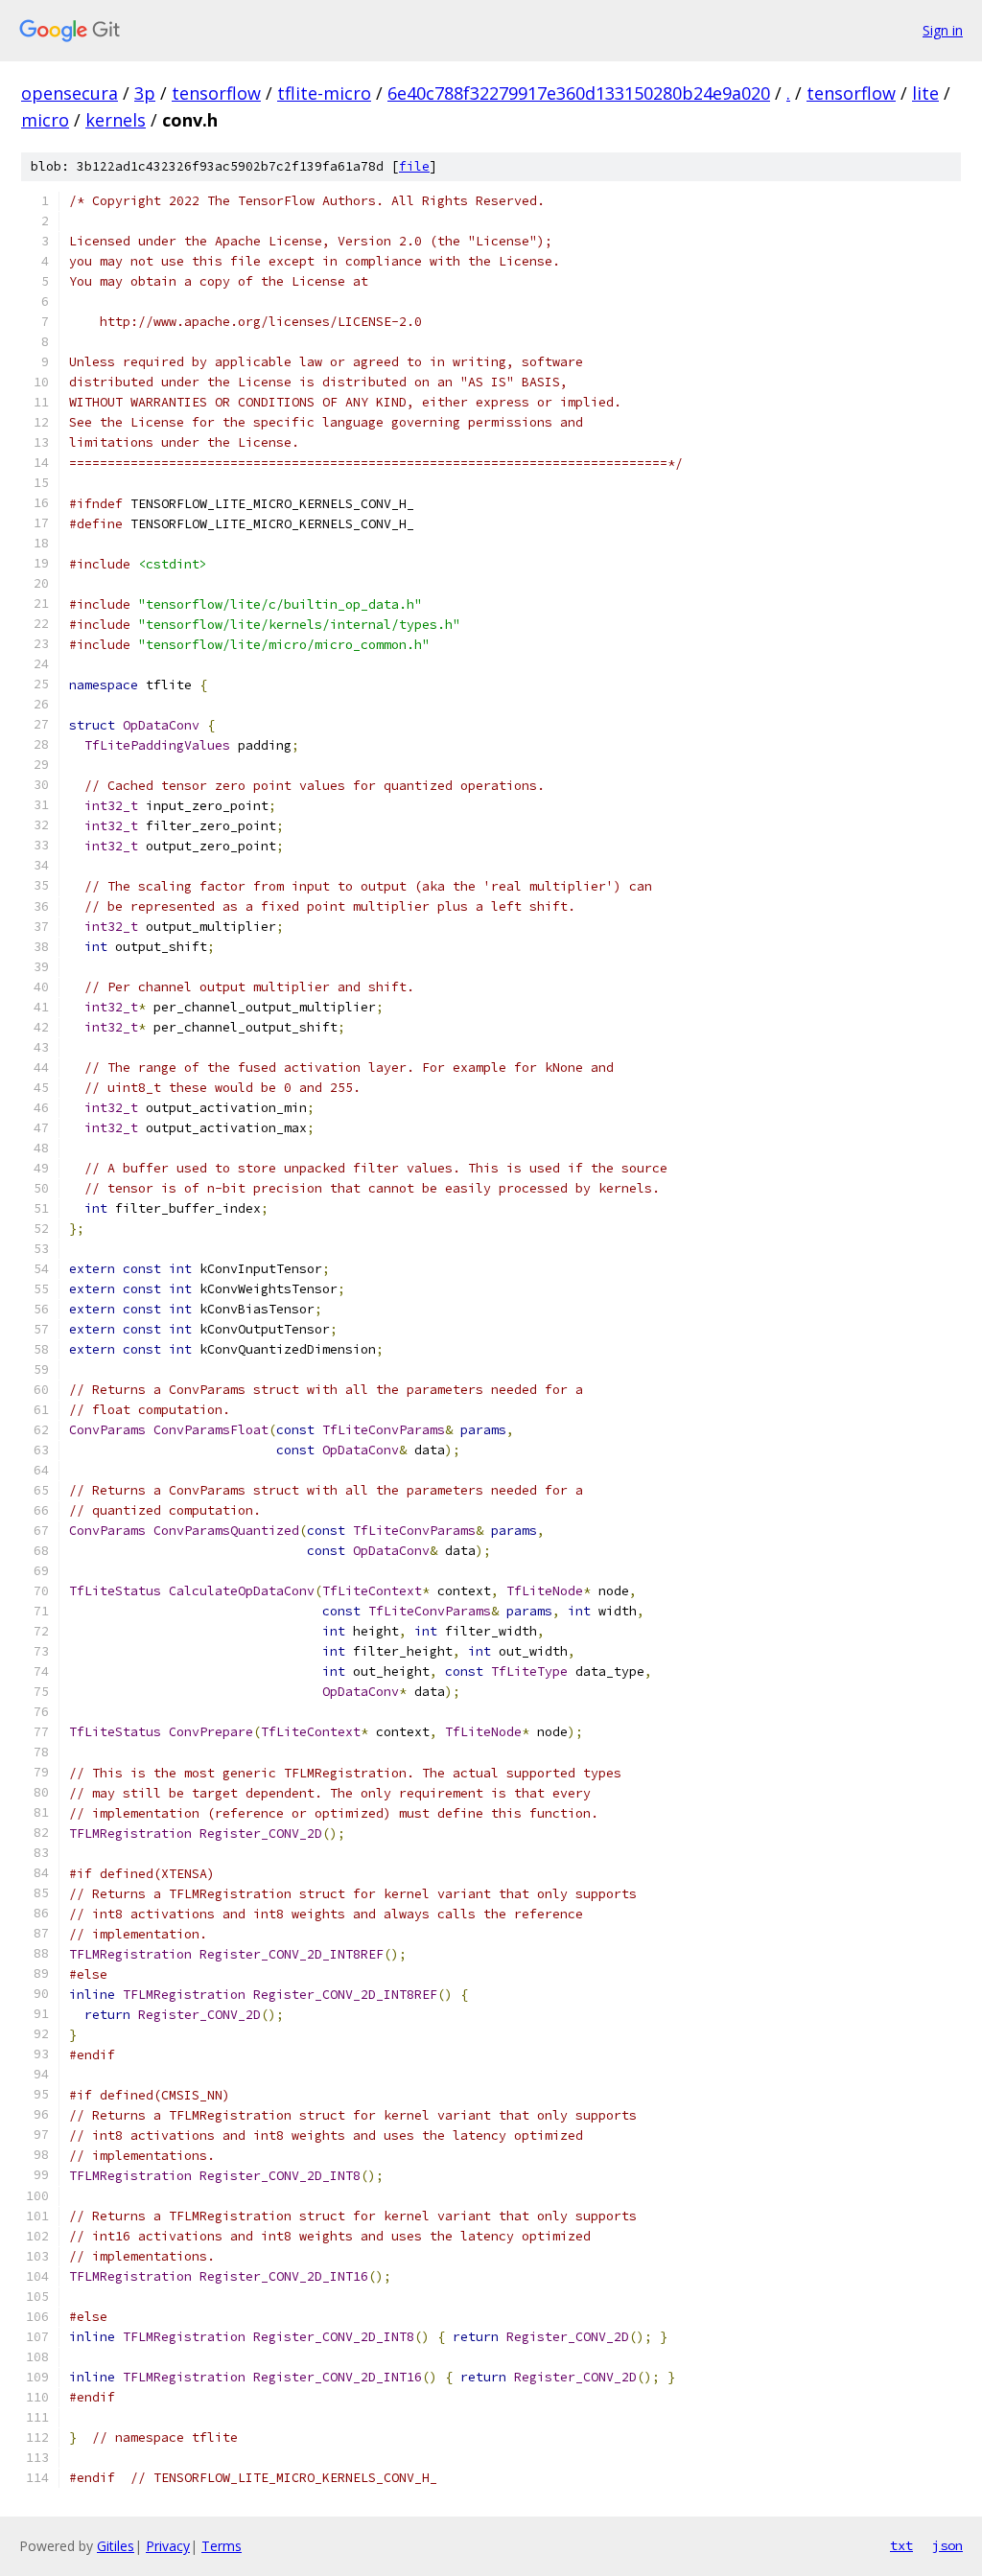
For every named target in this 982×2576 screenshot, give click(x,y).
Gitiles (116, 2546)
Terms (222, 2546)
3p (145, 93)
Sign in (943, 30)
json (947, 2545)
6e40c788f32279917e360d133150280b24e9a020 (579, 93)
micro (45, 120)
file (414, 166)
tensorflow (216, 93)
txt (901, 2545)
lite (925, 93)
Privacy (168, 2546)
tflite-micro (324, 93)
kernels (116, 120)
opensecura (70, 93)
